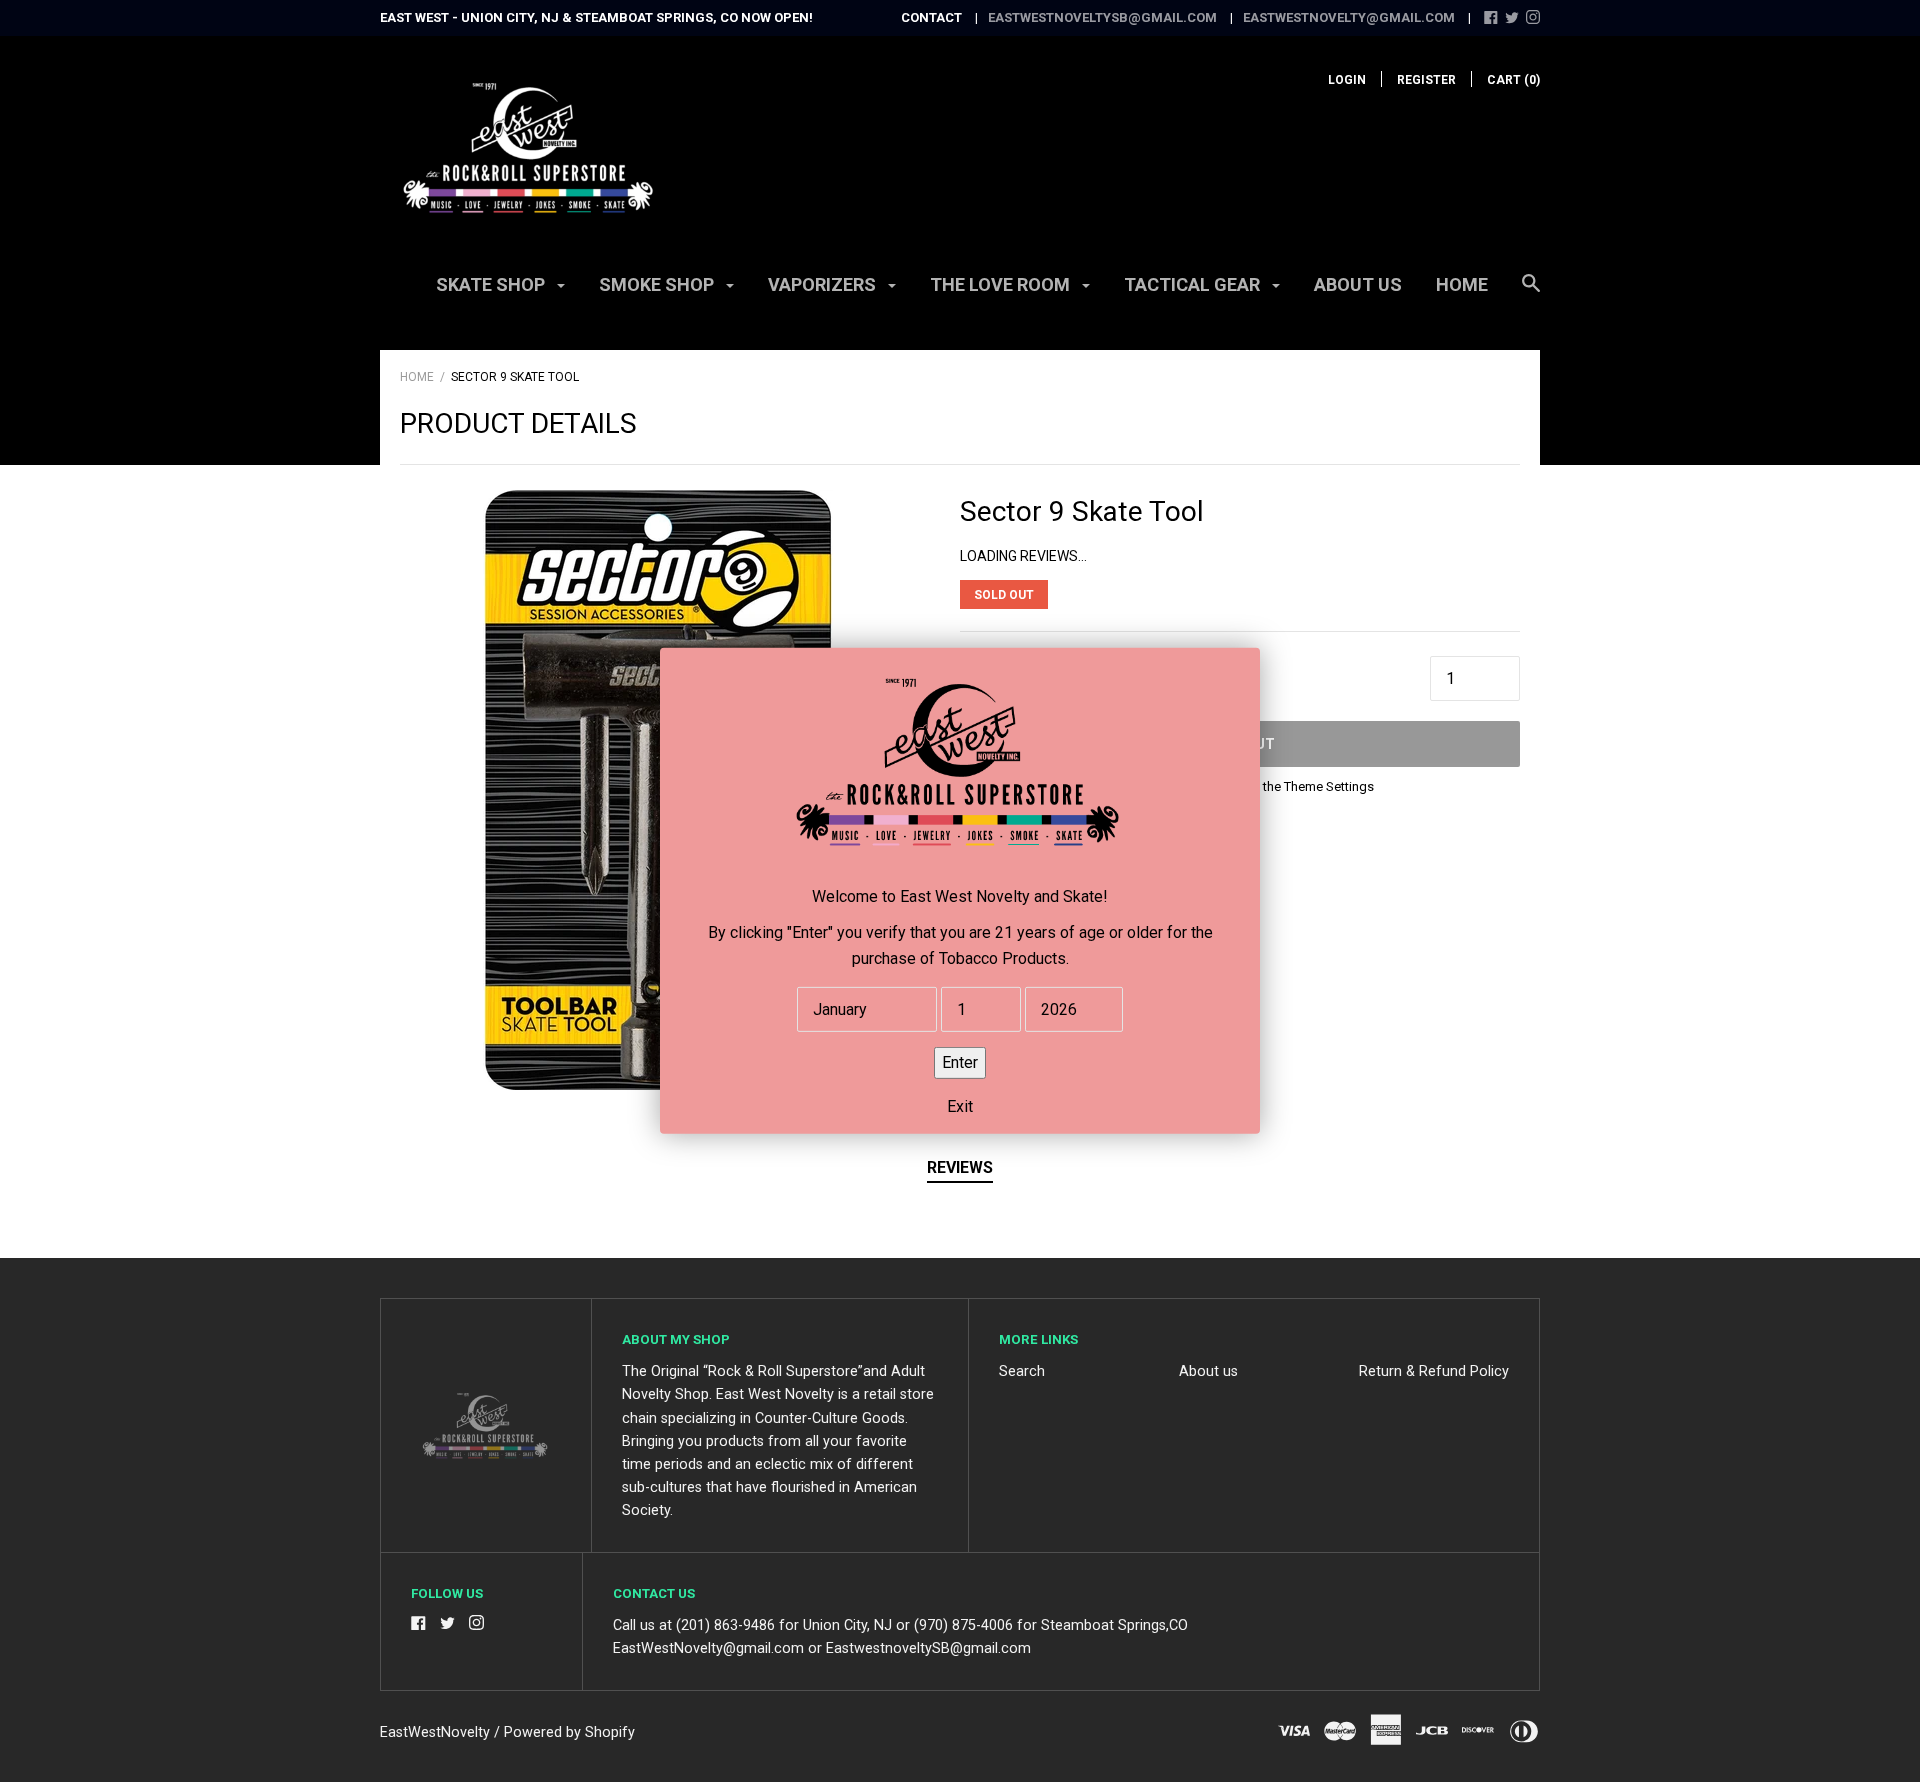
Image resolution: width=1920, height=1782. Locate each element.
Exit (960, 1106)
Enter (960, 1062)
